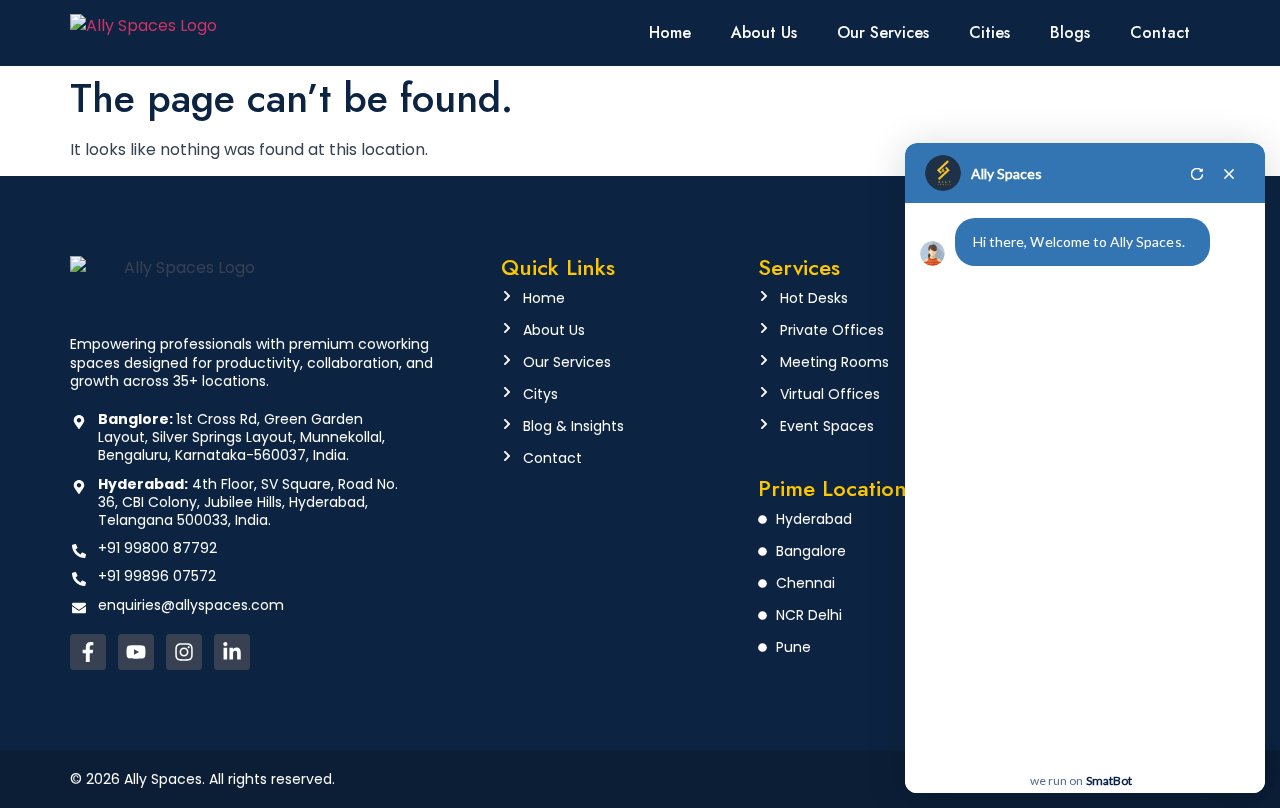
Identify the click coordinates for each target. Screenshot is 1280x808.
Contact (1160, 32)
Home (670, 32)
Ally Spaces (1006, 173)
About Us (764, 32)
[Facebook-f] (88, 652)
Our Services (883, 32)
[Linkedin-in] (232, 652)
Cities (989, 32)
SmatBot (1109, 780)
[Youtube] (136, 652)
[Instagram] (184, 652)
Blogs (1070, 32)
